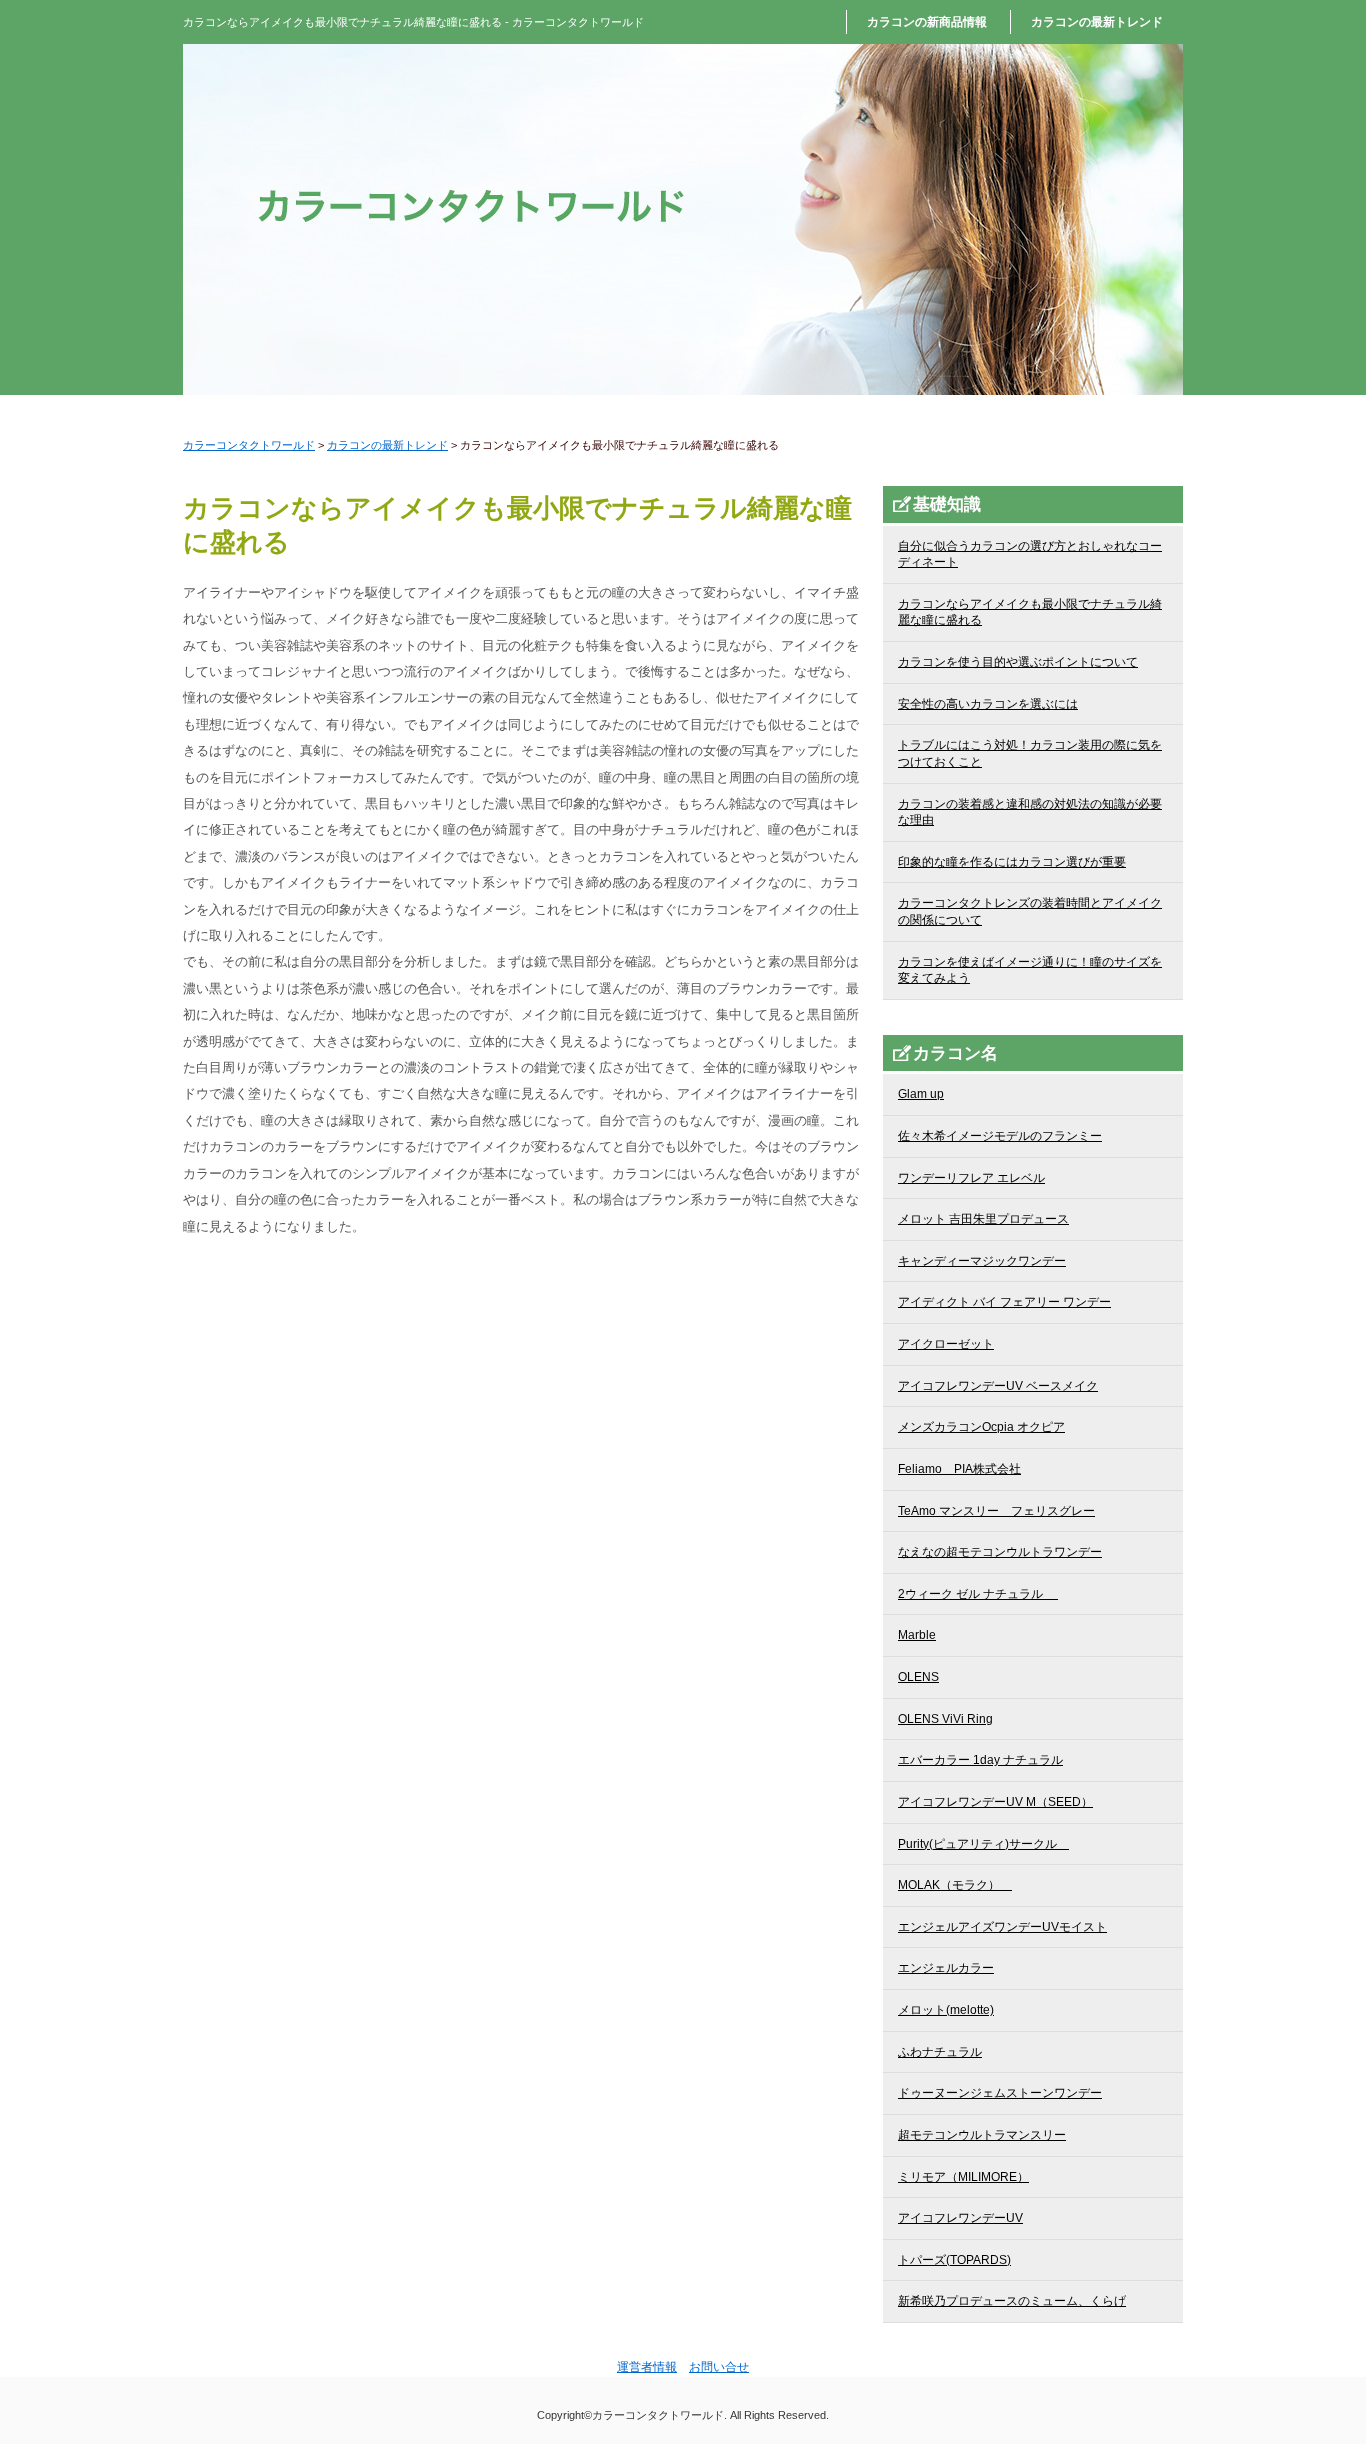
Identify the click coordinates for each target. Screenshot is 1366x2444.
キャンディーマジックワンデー (982, 1261)
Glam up (921, 1094)
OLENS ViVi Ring (945, 1719)
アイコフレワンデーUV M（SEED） (995, 1802)
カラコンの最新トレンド (1097, 22)
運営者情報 (647, 2367)
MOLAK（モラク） (955, 1885)
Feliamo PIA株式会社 (959, 1469)
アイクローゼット (946, 1344)
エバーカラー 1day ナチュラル (980, 1760)
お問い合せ (719, 2367)
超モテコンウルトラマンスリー (982, 2135)
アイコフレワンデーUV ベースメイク (998, 1386)
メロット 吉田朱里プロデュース (983, 1219)
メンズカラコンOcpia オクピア (981, 1427)
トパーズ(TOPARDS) (954, 2260)
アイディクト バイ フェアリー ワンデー (1004, 1302)
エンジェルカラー (946, 1968)
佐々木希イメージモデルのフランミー (1000, 1136)
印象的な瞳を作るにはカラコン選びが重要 (1012, 862)
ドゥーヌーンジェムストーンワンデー (1000, 2093)
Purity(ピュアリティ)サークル (983, 1844)
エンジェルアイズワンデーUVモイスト (1002, 1927)
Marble (917, 1635)
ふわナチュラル (940, 2052)
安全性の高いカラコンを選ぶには (988, 704)
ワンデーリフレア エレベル (971, 1178)
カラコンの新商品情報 (927, 22)
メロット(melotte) (946, 2010)
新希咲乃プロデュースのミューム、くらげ (1012, 2301)
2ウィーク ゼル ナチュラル (978, 1594)
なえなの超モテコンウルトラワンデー (1000, 1552)
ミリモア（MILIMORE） (963, 2177)
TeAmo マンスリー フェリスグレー (996, 1511)
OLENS (918, 1677)
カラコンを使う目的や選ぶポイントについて (1018, 662)
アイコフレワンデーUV (960, 2218)
